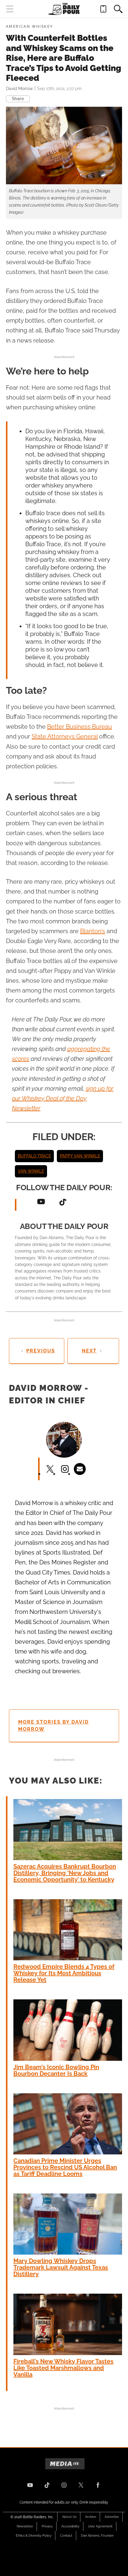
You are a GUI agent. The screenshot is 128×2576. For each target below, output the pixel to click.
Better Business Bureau (79, 727)
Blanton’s (93, 931)
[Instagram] (64, 2485)
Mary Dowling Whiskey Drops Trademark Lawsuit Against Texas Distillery (61, 2267)
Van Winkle (31, 1171)
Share (18, 99)
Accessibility (70, 2526)
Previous (41, 1351)
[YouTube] (41, 1202)
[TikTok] (63, 1202)
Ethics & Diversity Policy (34, 2536)
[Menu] (10, 9)
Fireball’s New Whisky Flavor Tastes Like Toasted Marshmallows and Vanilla (63, 2368)
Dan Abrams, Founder (97, 2536)
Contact (66, 2536)
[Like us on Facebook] (98, 2485)
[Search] (118, 9)
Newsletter (25, 2526)
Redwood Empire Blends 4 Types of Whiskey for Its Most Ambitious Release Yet (64, 1973)
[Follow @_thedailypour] (81, 2485)
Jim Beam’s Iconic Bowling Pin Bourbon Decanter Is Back (56, 2070)
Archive (91, 2517)
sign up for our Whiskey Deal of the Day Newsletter (63, 1098)
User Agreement (100, 2526)
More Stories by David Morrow (53, 1726)
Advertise (112, 2517)
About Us (69, 2517)
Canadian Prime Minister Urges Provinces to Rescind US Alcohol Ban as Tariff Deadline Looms (65, 2167)
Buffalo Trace (34, 1156)
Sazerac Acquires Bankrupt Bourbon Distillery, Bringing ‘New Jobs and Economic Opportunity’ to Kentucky (65, 1873)
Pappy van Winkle (80, 1156)
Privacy (47, 2526)
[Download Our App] (103, 9)
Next (89, 1351)
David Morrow (19, 89)
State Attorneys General (65, 736)
